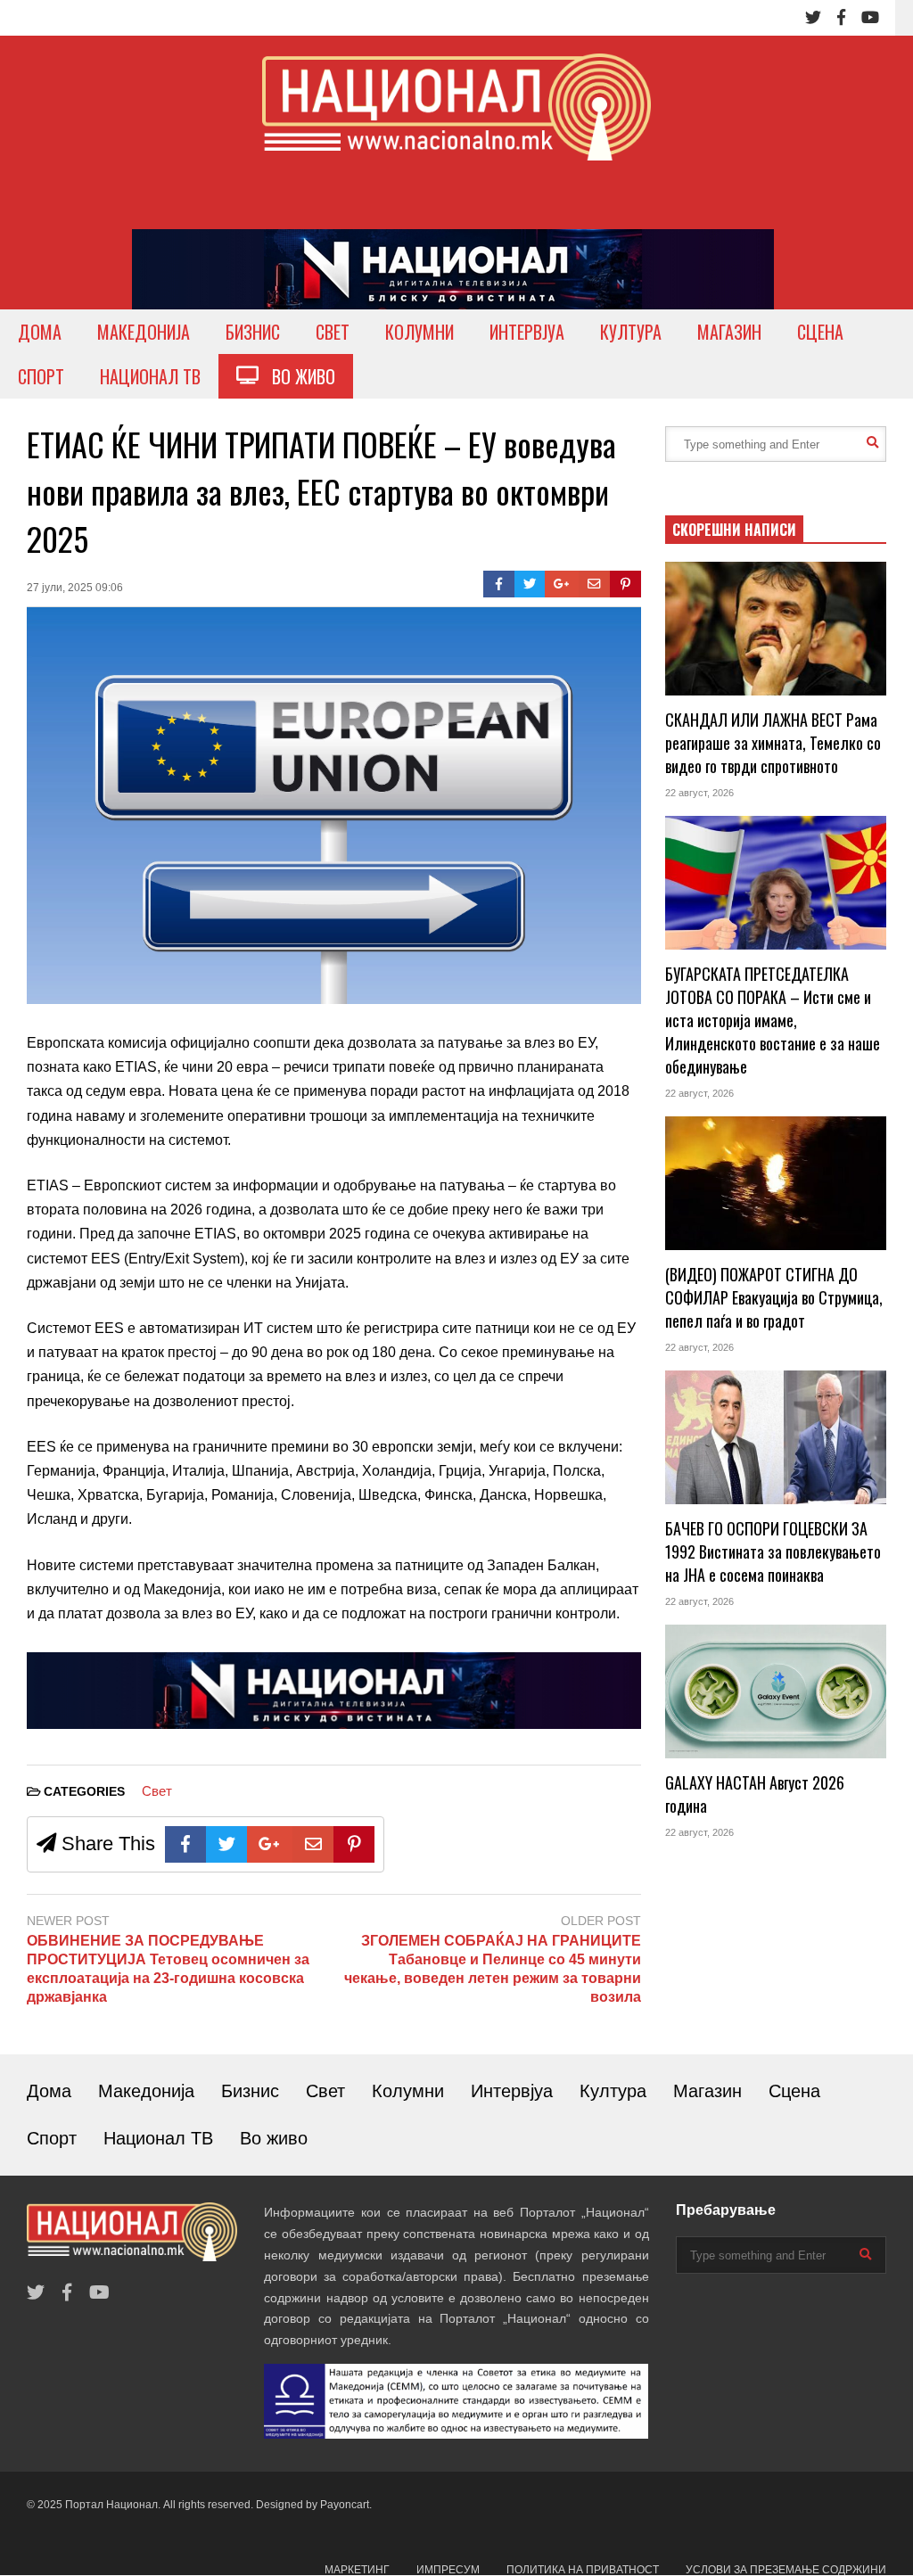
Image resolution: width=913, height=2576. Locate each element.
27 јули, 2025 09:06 (75, 588)
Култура (613, 2091)
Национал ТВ (158, 2138)
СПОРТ (41, 376)
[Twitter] (813, 18)
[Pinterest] (625, 584)
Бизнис (250, 2091)
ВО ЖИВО (297, 376)
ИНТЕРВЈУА (527, 332)
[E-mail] (594, 584)
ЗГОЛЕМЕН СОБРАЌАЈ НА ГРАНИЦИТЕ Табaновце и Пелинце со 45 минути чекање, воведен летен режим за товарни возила (492, 1968)
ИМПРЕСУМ (448, 2570)
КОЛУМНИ (419, 332)
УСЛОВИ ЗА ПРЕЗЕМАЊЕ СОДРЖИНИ (786, 2570)
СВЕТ (333, 332)
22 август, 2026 (699, 793)
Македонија (146, 2091)
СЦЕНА (820, 332)
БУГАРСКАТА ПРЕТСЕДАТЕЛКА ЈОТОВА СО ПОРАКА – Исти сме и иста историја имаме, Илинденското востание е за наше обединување (773, 1020)
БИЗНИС (253, 332)
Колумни (408, 2091)
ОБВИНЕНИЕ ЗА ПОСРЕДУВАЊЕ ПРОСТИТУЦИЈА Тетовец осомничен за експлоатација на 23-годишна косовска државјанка (168, 1968)
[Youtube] (870, 18)
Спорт (52, 2138)
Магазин (707, 2091)
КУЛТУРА (631, 332)
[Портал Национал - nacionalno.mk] (456, 123)
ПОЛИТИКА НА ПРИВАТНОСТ (583, 2570)
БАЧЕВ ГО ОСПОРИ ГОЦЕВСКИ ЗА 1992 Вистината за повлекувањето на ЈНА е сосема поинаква (773, 1551)
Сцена (794, 2091)
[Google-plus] (562, 584)
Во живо (274, 2138)
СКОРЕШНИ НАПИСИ (734, 530)
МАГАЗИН (729, 332)
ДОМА (40, 332)
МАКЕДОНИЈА (144, 332)
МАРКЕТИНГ (357, 2570)
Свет (157, 1791)
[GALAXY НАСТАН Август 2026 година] (776, 1691)
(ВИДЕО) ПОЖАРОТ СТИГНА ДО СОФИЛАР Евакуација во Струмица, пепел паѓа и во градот (774, 1297)
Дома (49, 2091)
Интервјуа (512, 2091)
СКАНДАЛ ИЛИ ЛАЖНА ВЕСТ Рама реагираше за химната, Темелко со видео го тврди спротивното (773, 743)
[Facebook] (841, 18)
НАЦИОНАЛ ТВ (150, 376)
